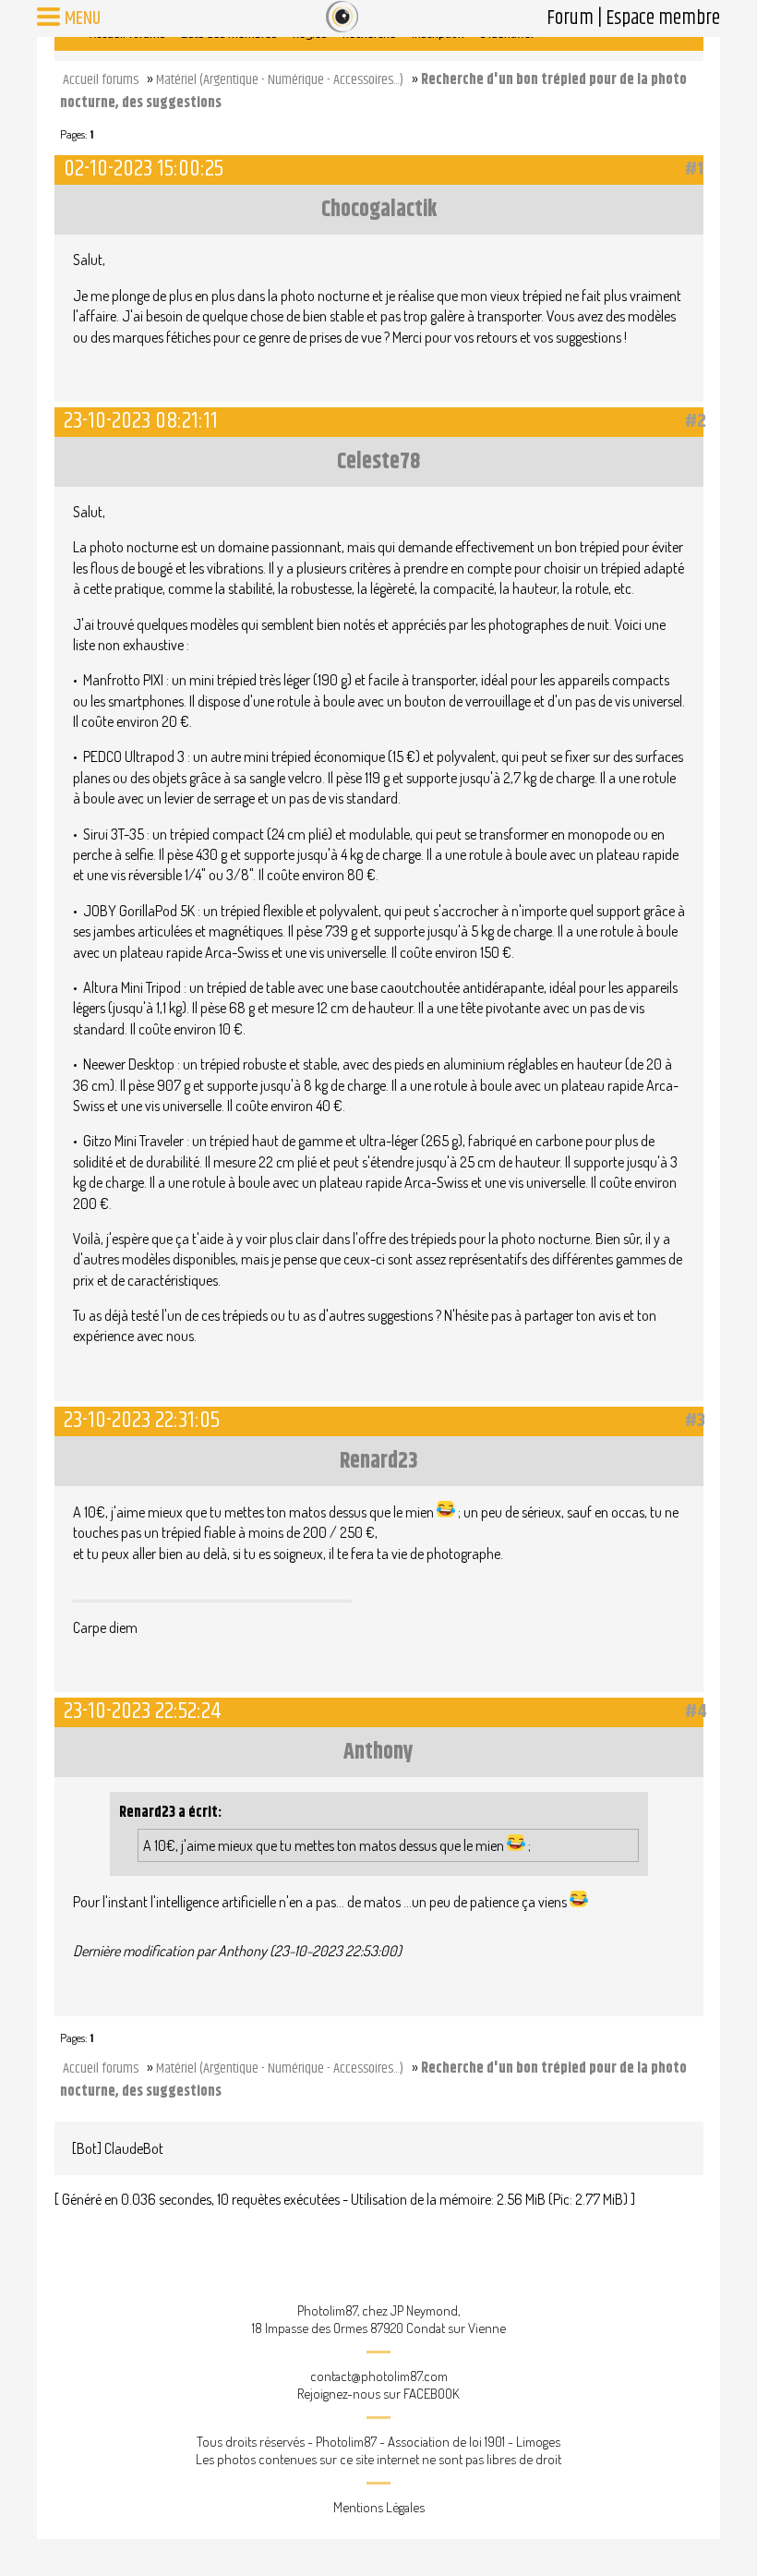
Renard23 (378, 1461)
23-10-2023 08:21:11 (141, 421)
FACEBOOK (432, 2394)
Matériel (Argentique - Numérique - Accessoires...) (280, 80)
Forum (570, 18)
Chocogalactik (379, 210)
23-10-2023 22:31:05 (142, 1420)
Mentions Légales (379, 2507)
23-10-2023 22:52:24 (143, 1711)
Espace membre (663, 18)
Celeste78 (378, 462)
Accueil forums (101, 80)
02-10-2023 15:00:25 (144, 169)
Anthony (378, 1752)
